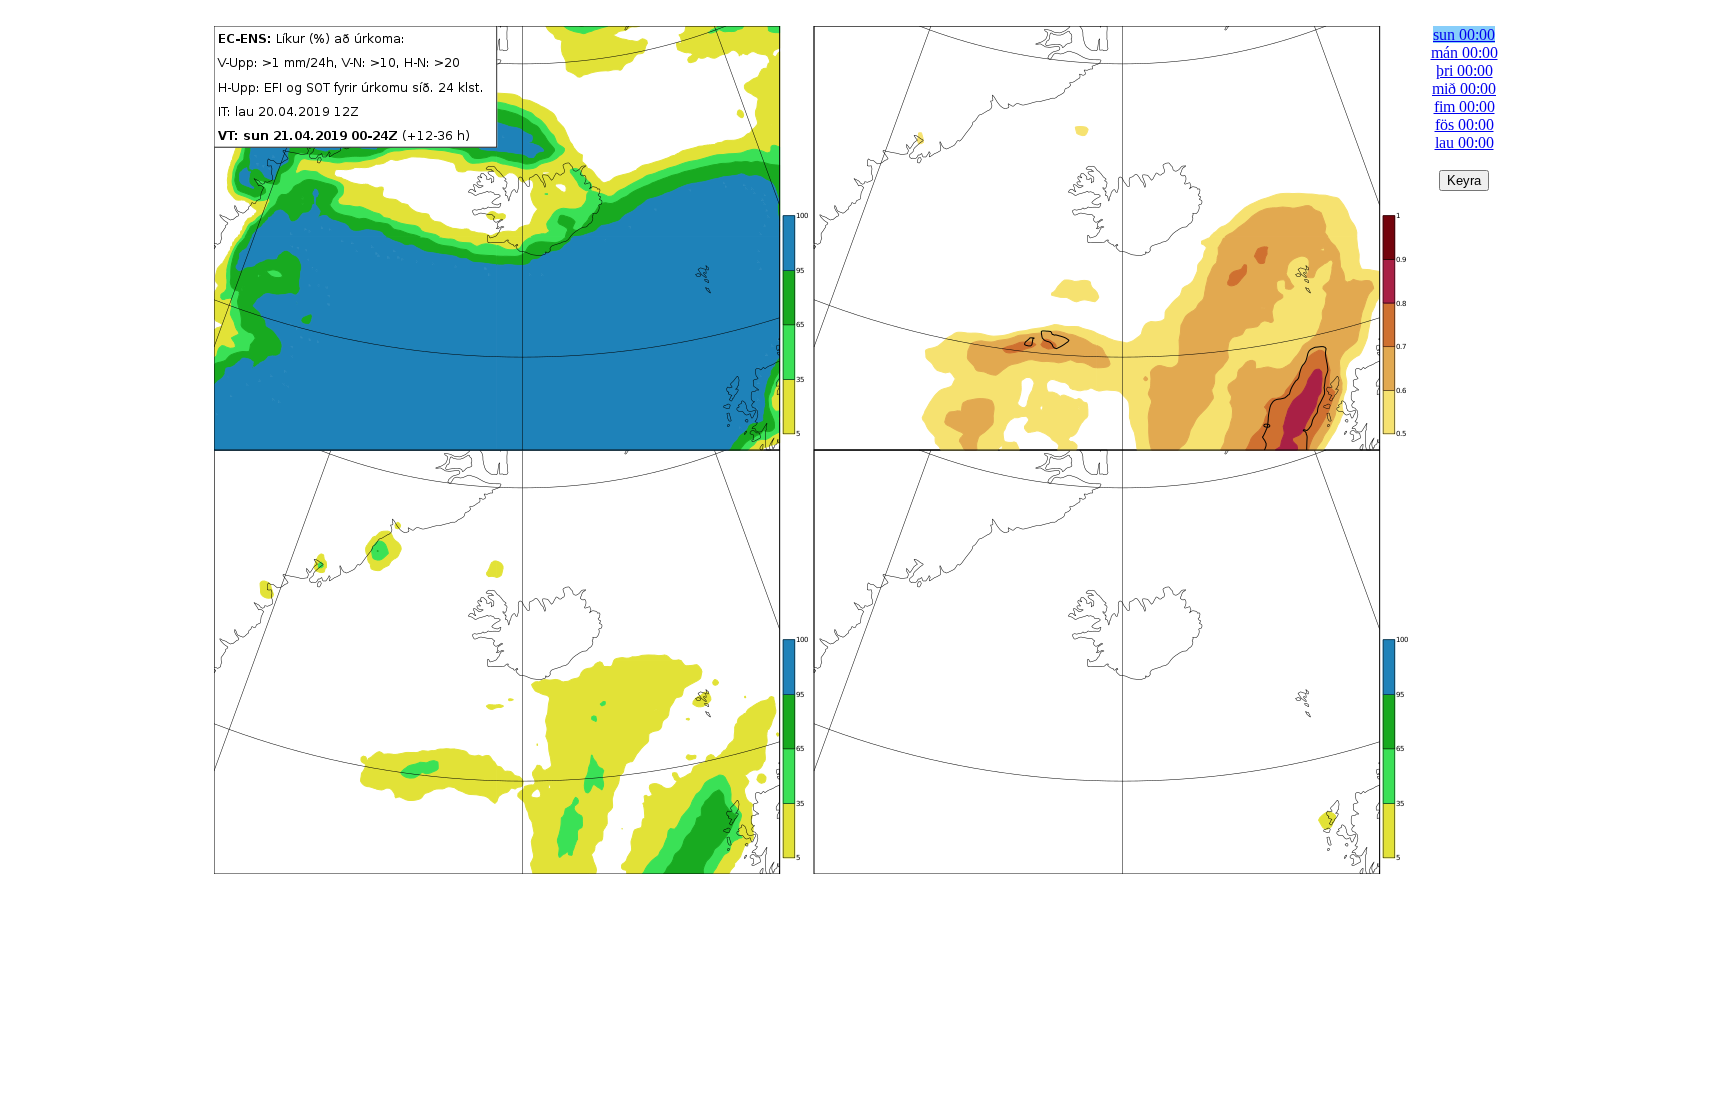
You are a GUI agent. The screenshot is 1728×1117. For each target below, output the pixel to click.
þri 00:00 (1464, 70)
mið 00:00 (1464, 88)
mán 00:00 (1464, 52)
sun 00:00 (1464, 34)
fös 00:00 (1464, 124)
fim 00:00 (1464, 106)
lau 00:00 (1464, 142)
